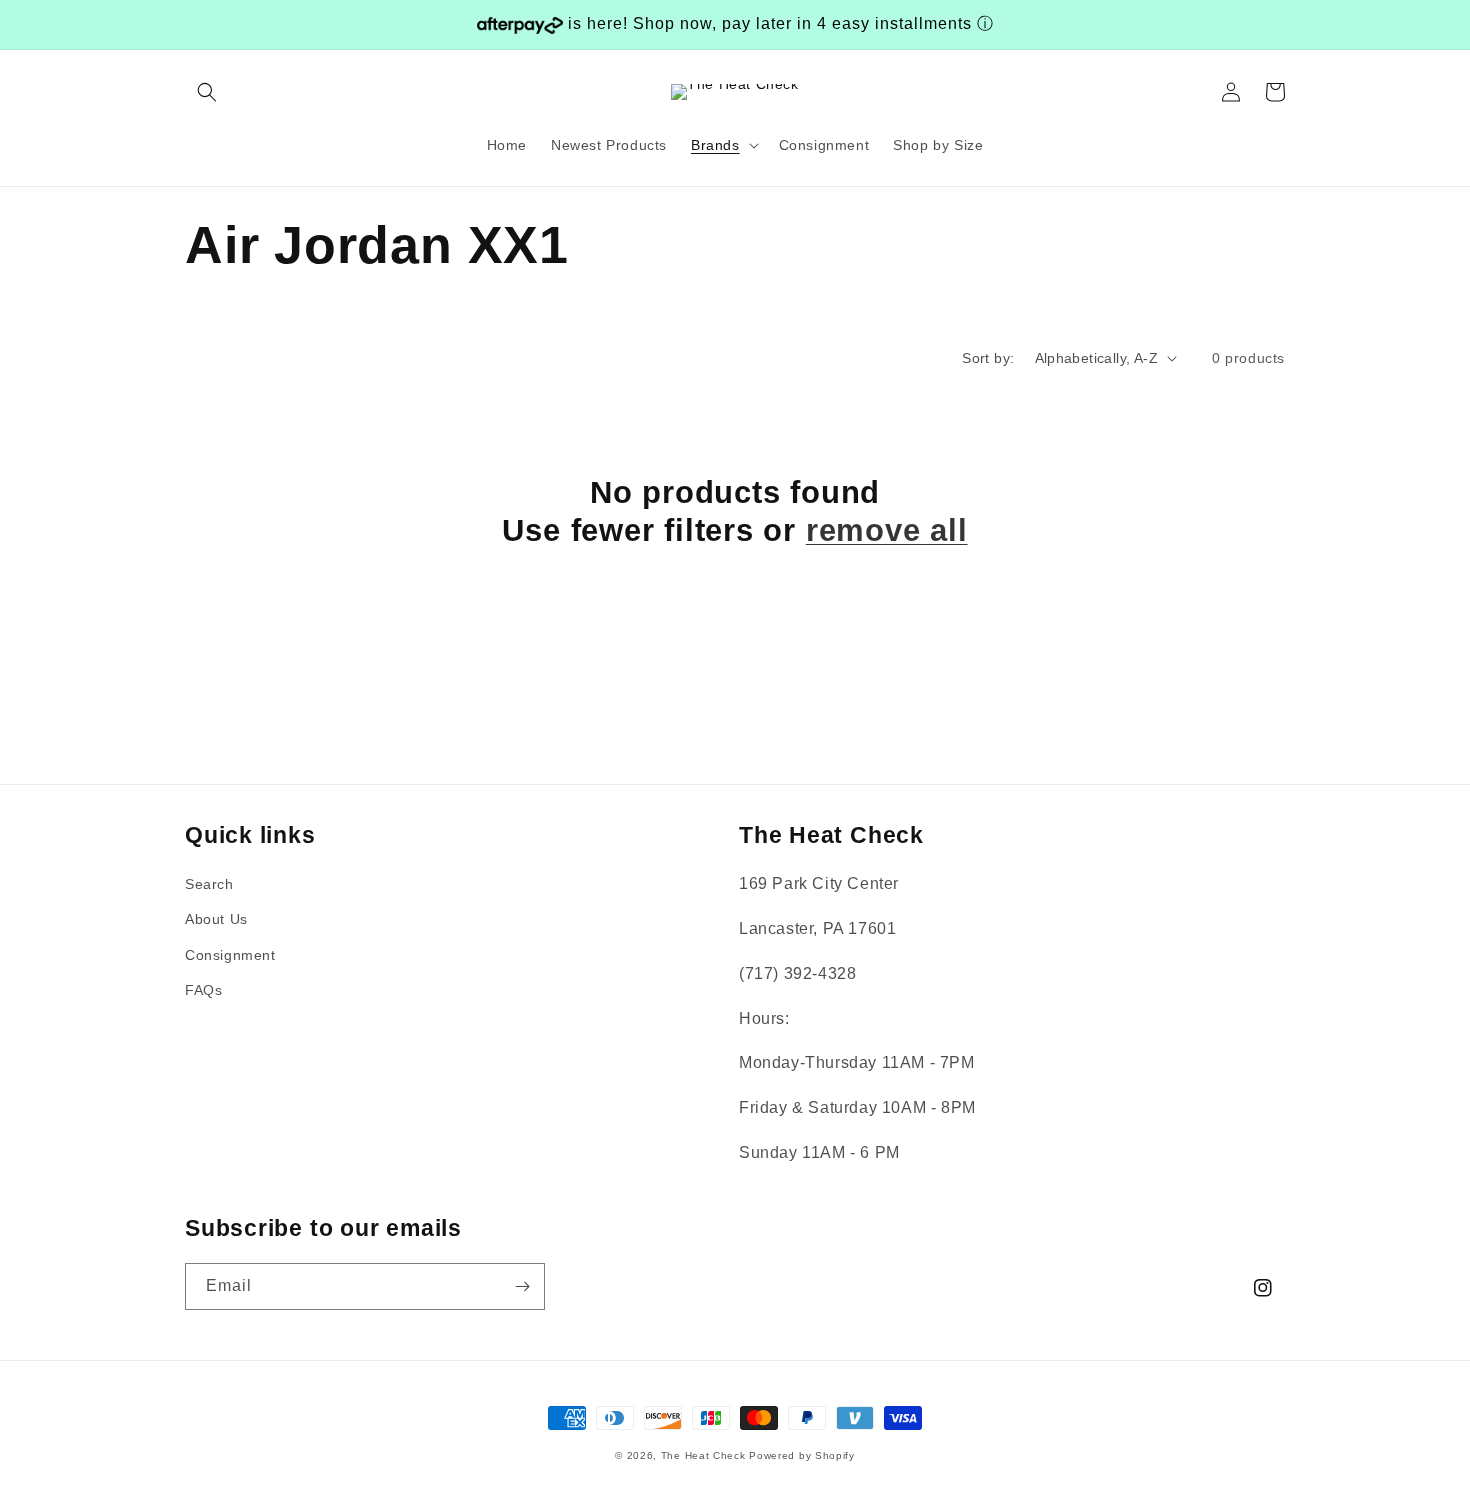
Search (209, 884)
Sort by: (988, 358)
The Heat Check (703, 1455)
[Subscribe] (522, 1286)
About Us (216, 919)
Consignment (230, 955)
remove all (887, 530)
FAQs (203, 990)
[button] (207, 92)
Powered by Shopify (802, 1455)
